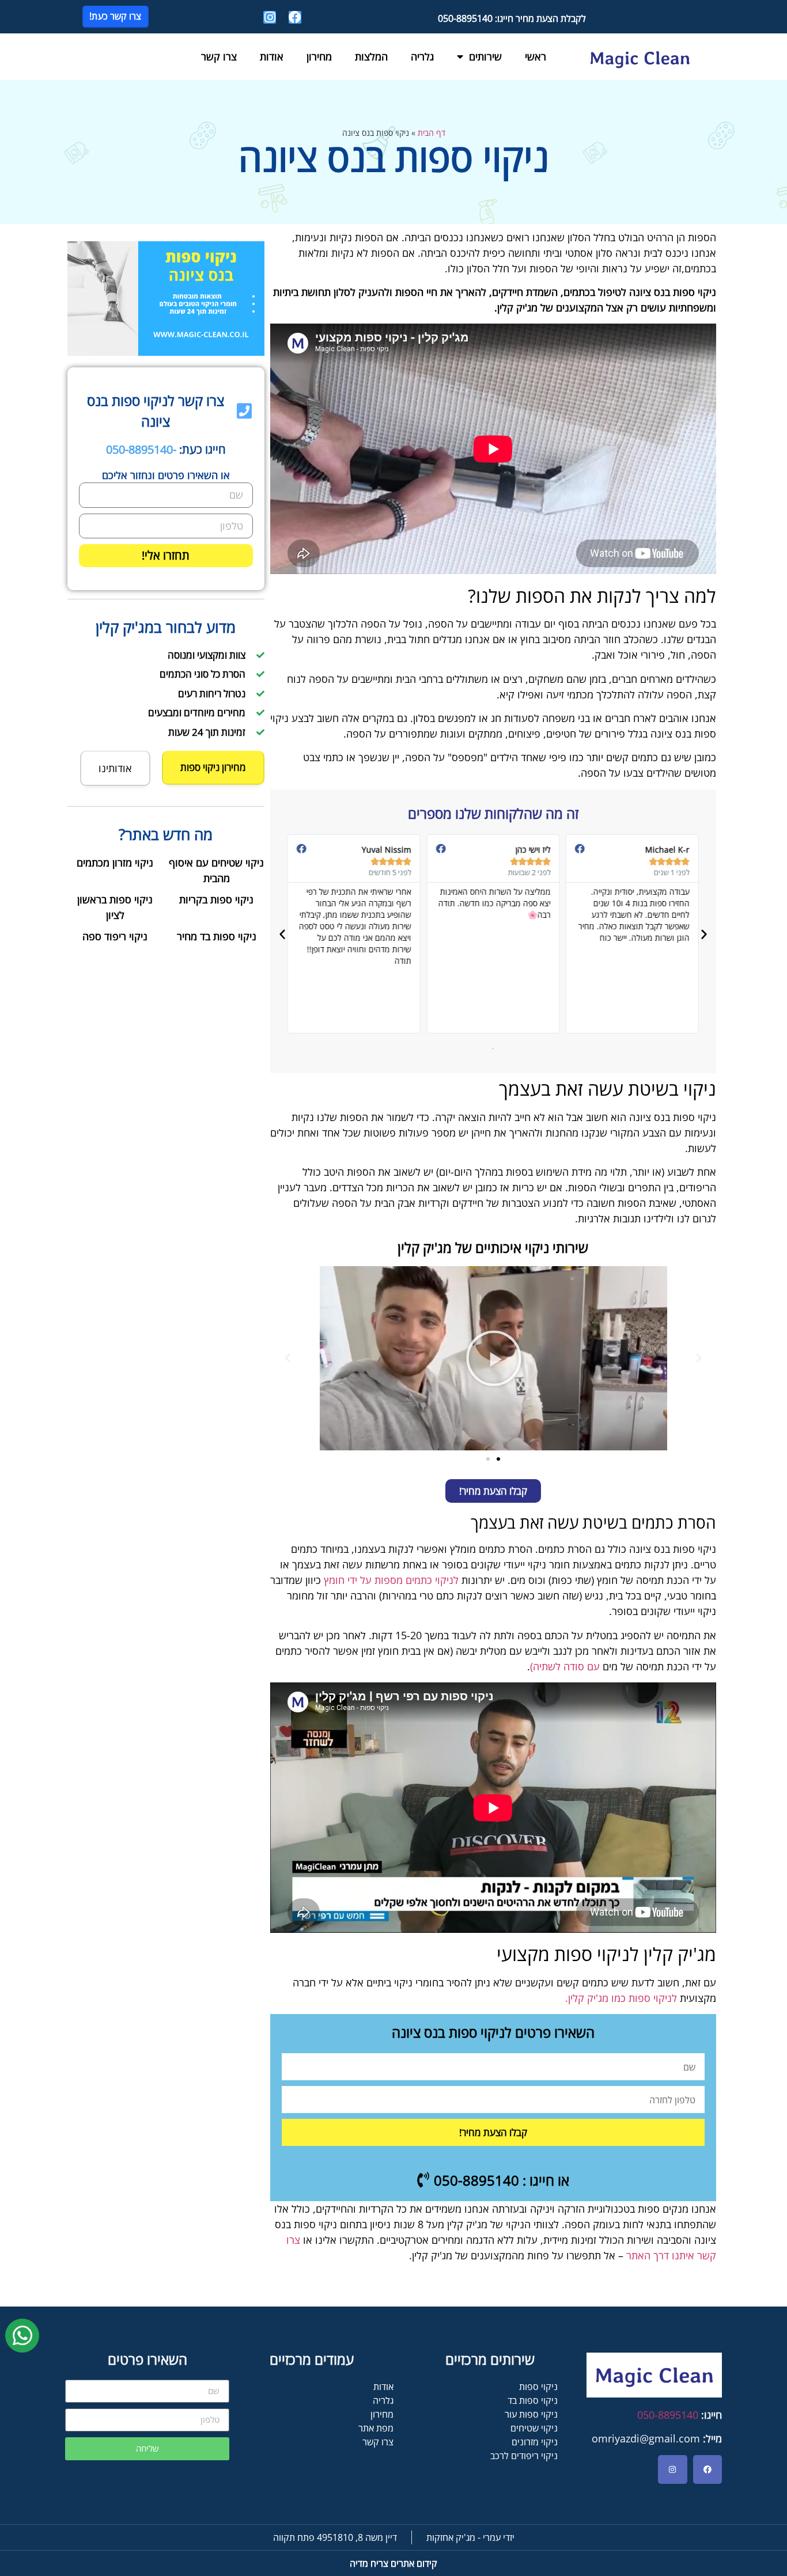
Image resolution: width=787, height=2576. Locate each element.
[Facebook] (295, 17)
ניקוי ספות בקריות (216, 899)
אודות (272, 56)
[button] (704, 934)
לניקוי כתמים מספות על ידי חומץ (391, 1580)
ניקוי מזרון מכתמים (115, 863)
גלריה (422, 56)
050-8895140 (668, 2415)
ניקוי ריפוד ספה (115, 936)
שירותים (485, 56)
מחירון (319, 56)
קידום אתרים (393, 2563)
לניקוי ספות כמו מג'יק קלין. (621, 1998)
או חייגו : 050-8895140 (500, 2180)
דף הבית (432, 133)
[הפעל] (493, 1358)
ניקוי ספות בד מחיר (217, 936)
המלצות (371, 56)
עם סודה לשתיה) (565, 1666)
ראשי (536, 56)
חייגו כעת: (166, 449)
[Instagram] (270, 17)
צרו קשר (219, 56)
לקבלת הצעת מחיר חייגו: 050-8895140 (512, 18)
